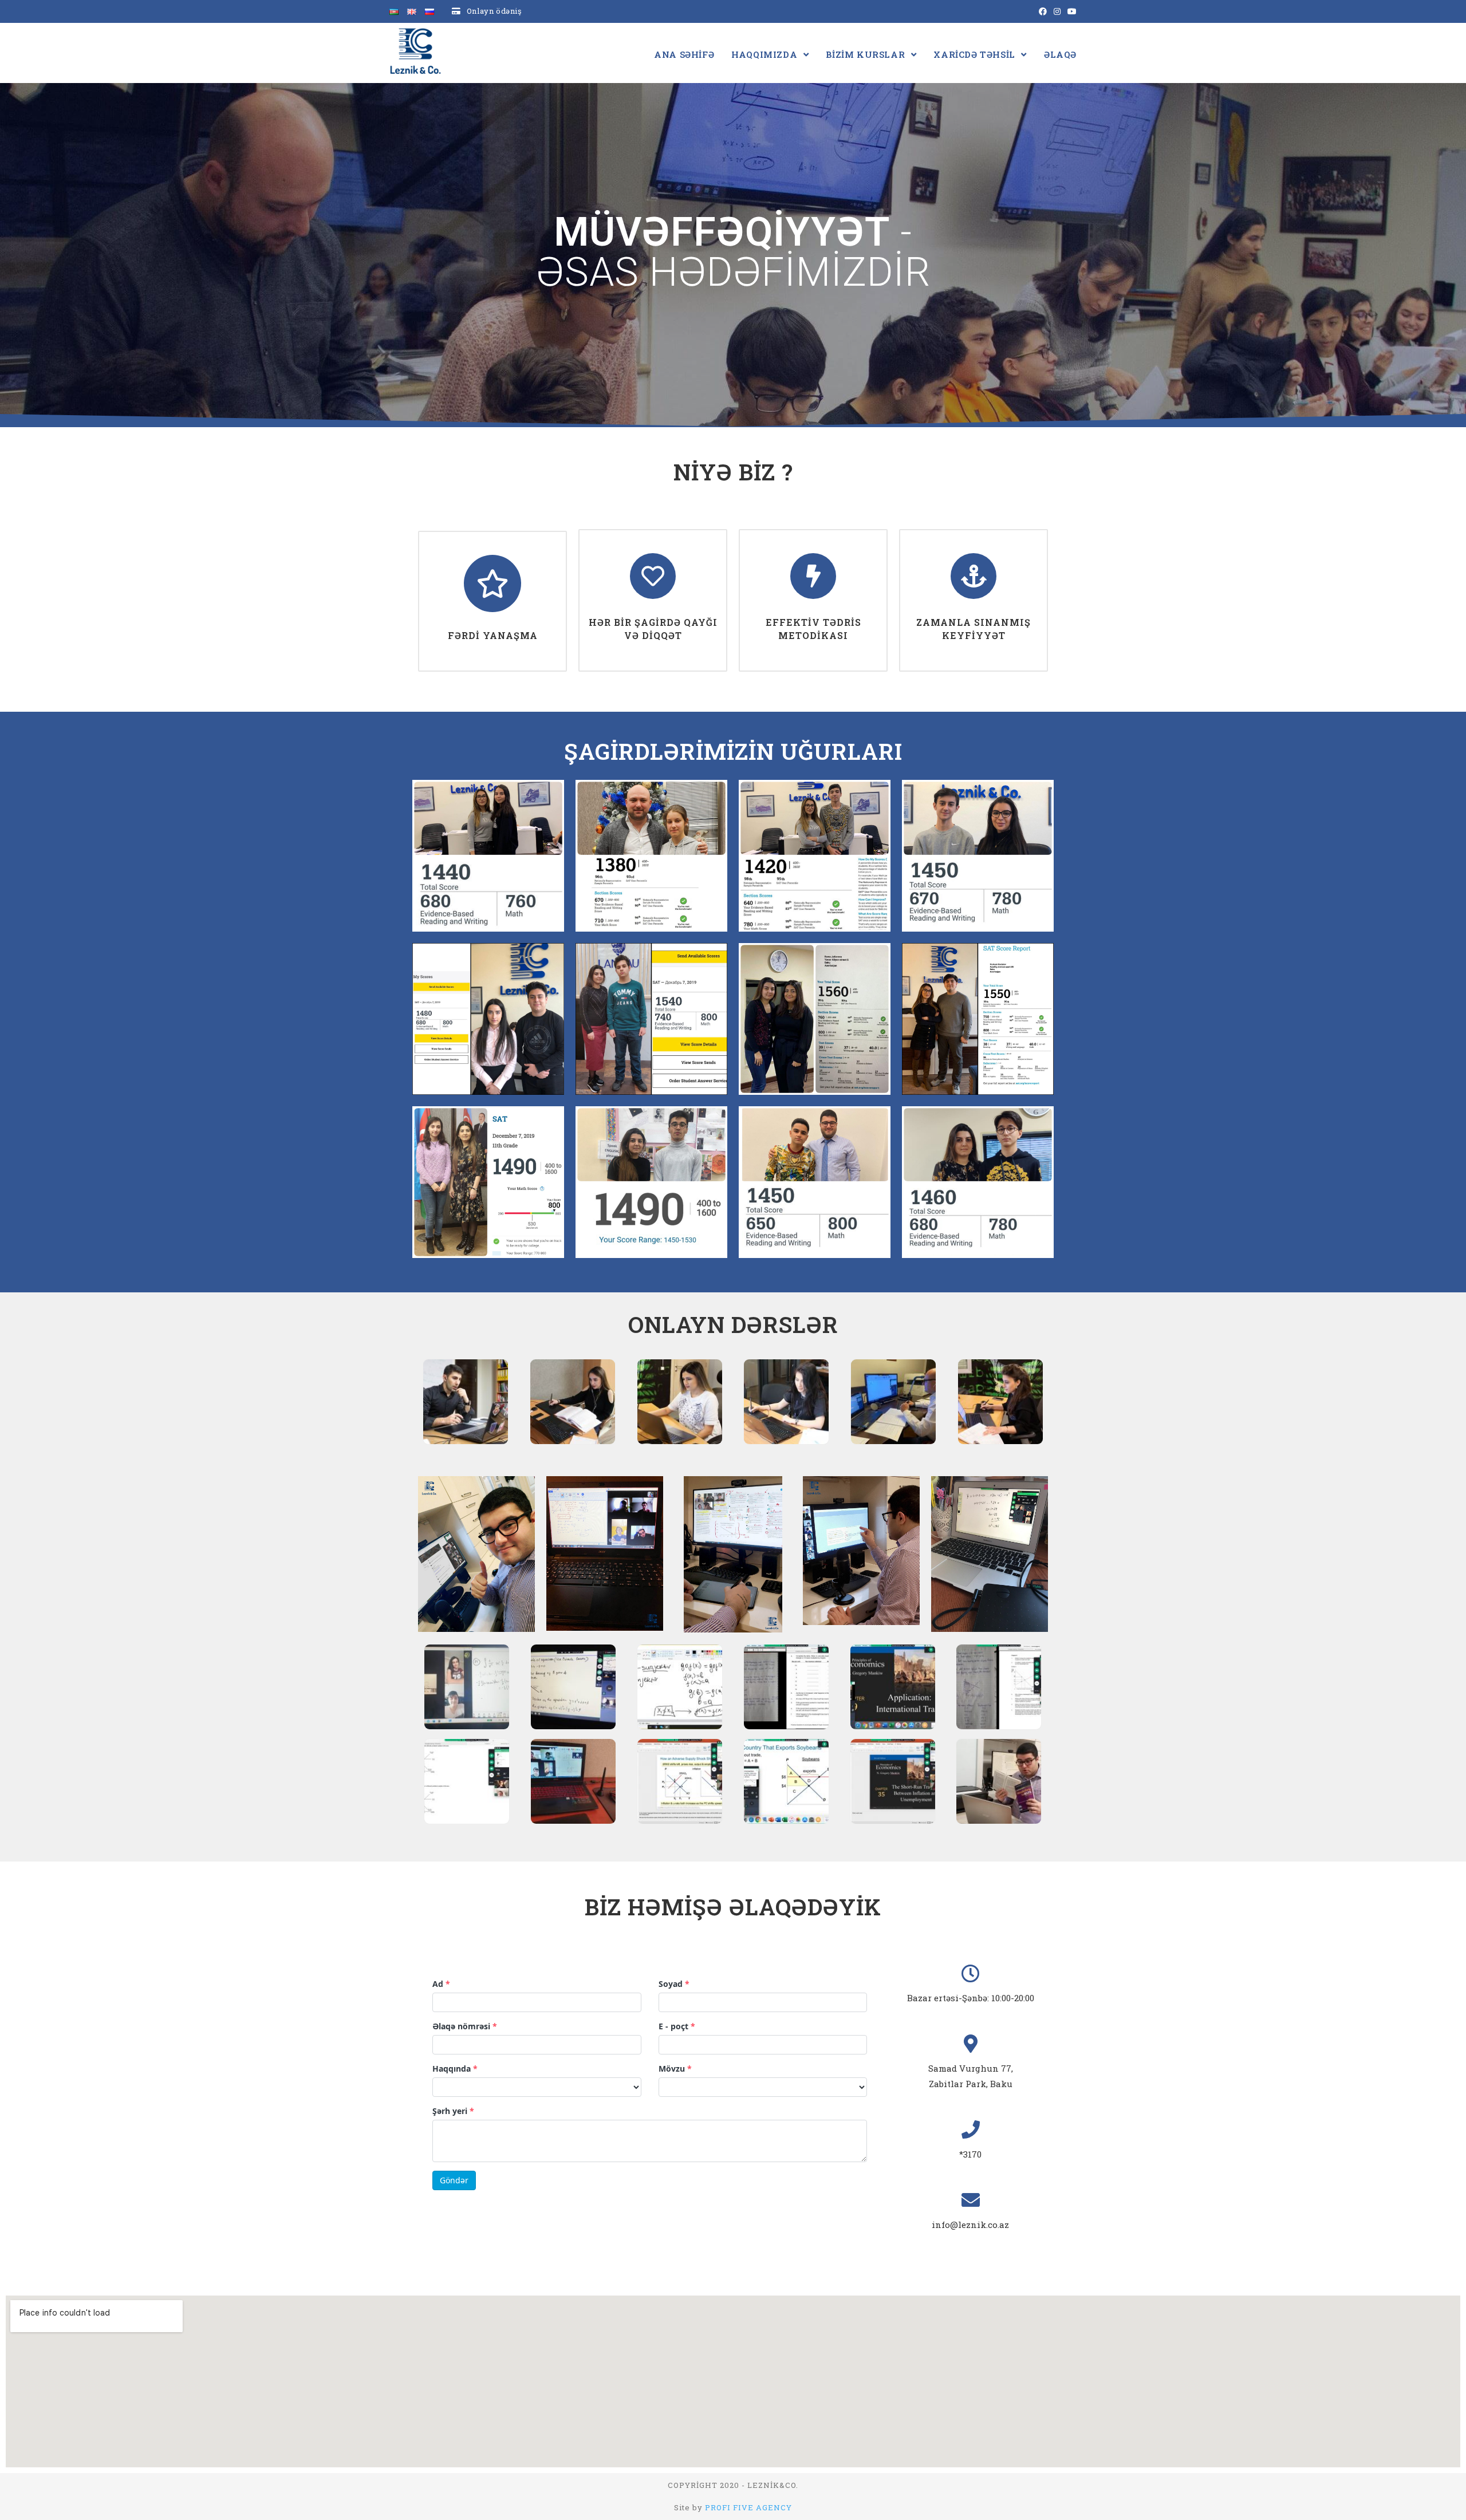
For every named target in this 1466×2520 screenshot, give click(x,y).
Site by (733, 2507)
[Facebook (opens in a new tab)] (1043, 11)
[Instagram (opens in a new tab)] (1057, 11)
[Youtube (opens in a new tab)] (1070, 11)
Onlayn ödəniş (494, 11)
